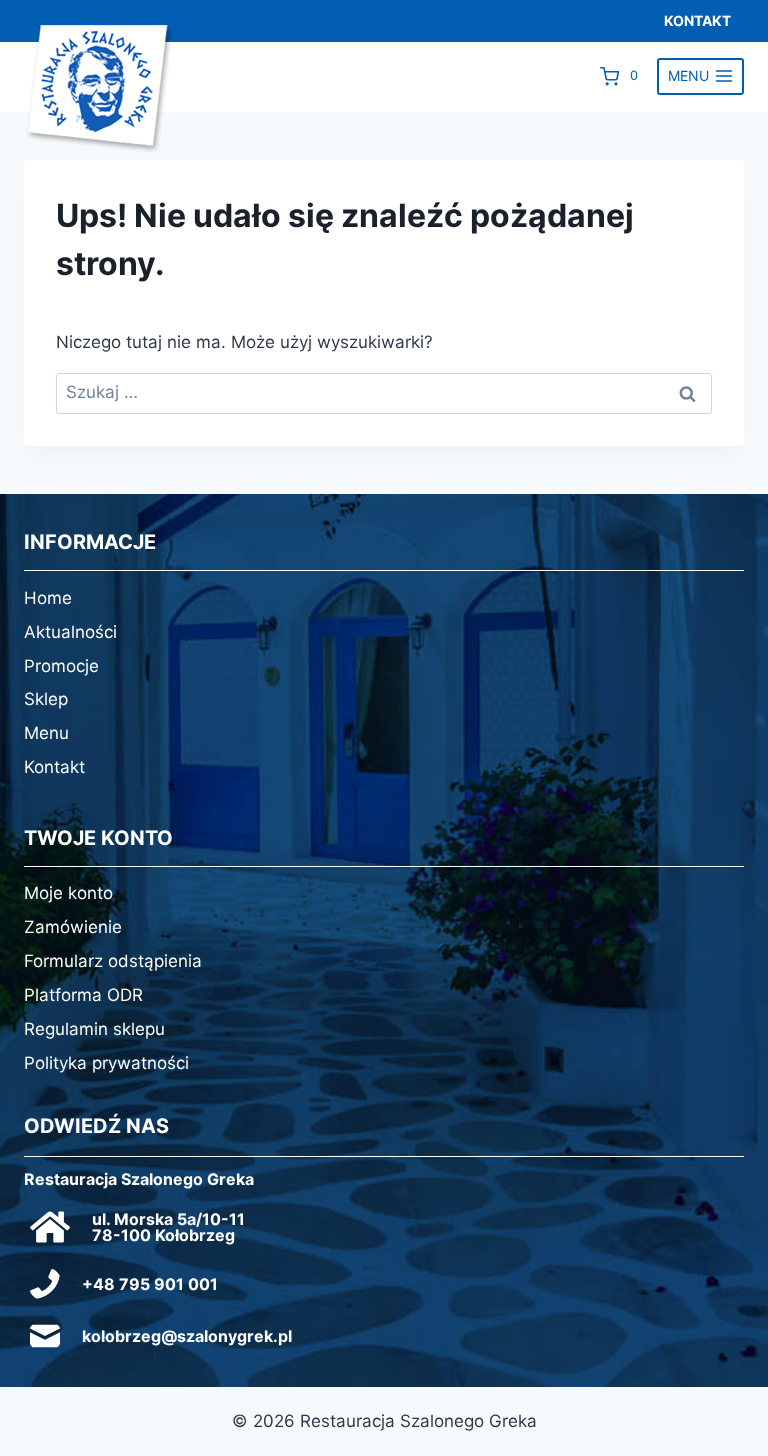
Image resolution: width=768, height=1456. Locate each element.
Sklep (46, 699)
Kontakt (54, 767)
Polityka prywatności (106, 1063)
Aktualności (70, 632)
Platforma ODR (83, 995)
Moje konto (68, 893)
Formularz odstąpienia (113, 961)
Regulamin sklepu (94, 1029)
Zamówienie (73, 927)
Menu (46, 733)
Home (48, 598)
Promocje (61, 666)
